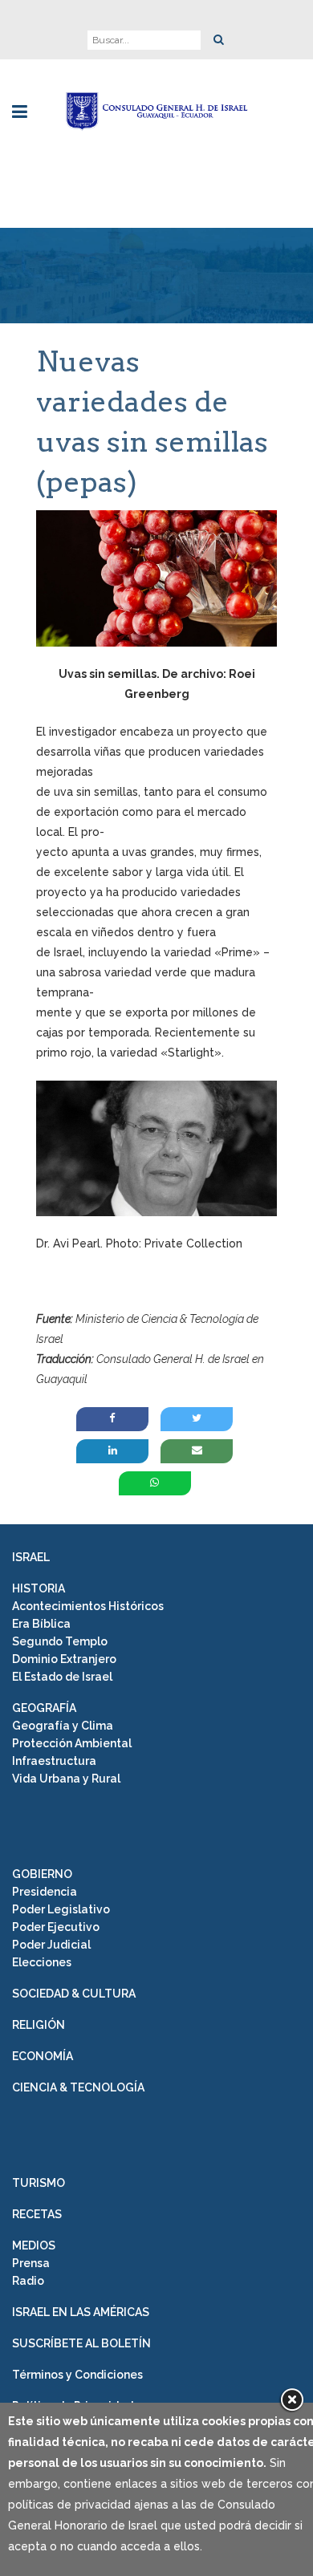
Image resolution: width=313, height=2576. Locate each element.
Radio (28, 2281)
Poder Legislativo (61, 1909)
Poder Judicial (51, 1945)
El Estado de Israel (62, 1677)
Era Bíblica (41, 1624)
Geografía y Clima (63, 1726)
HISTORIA (39, 1588)
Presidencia (45, 1892)
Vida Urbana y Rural (66, 1779)
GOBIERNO (42, 1874)
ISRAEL (31, 1557)
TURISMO (39, 2183)
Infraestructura (54, 1761)
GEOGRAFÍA (44, 1708)
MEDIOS (34, 2245)
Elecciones (42, 1962)
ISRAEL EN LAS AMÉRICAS (81, 2312)
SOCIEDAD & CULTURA (74, 1994)
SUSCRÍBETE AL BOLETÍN (81, 2343)
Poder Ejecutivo (56, 1927)
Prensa (31, 2263)
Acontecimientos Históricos (88, 1606)
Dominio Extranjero (64, 1659)
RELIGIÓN (39, 2025)
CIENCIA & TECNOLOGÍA (78, 2087)
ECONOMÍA (43, 2056)
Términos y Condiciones (77, 2375)
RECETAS (37, 2214)
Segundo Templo (60, 1641)
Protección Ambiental (72, 1743)
